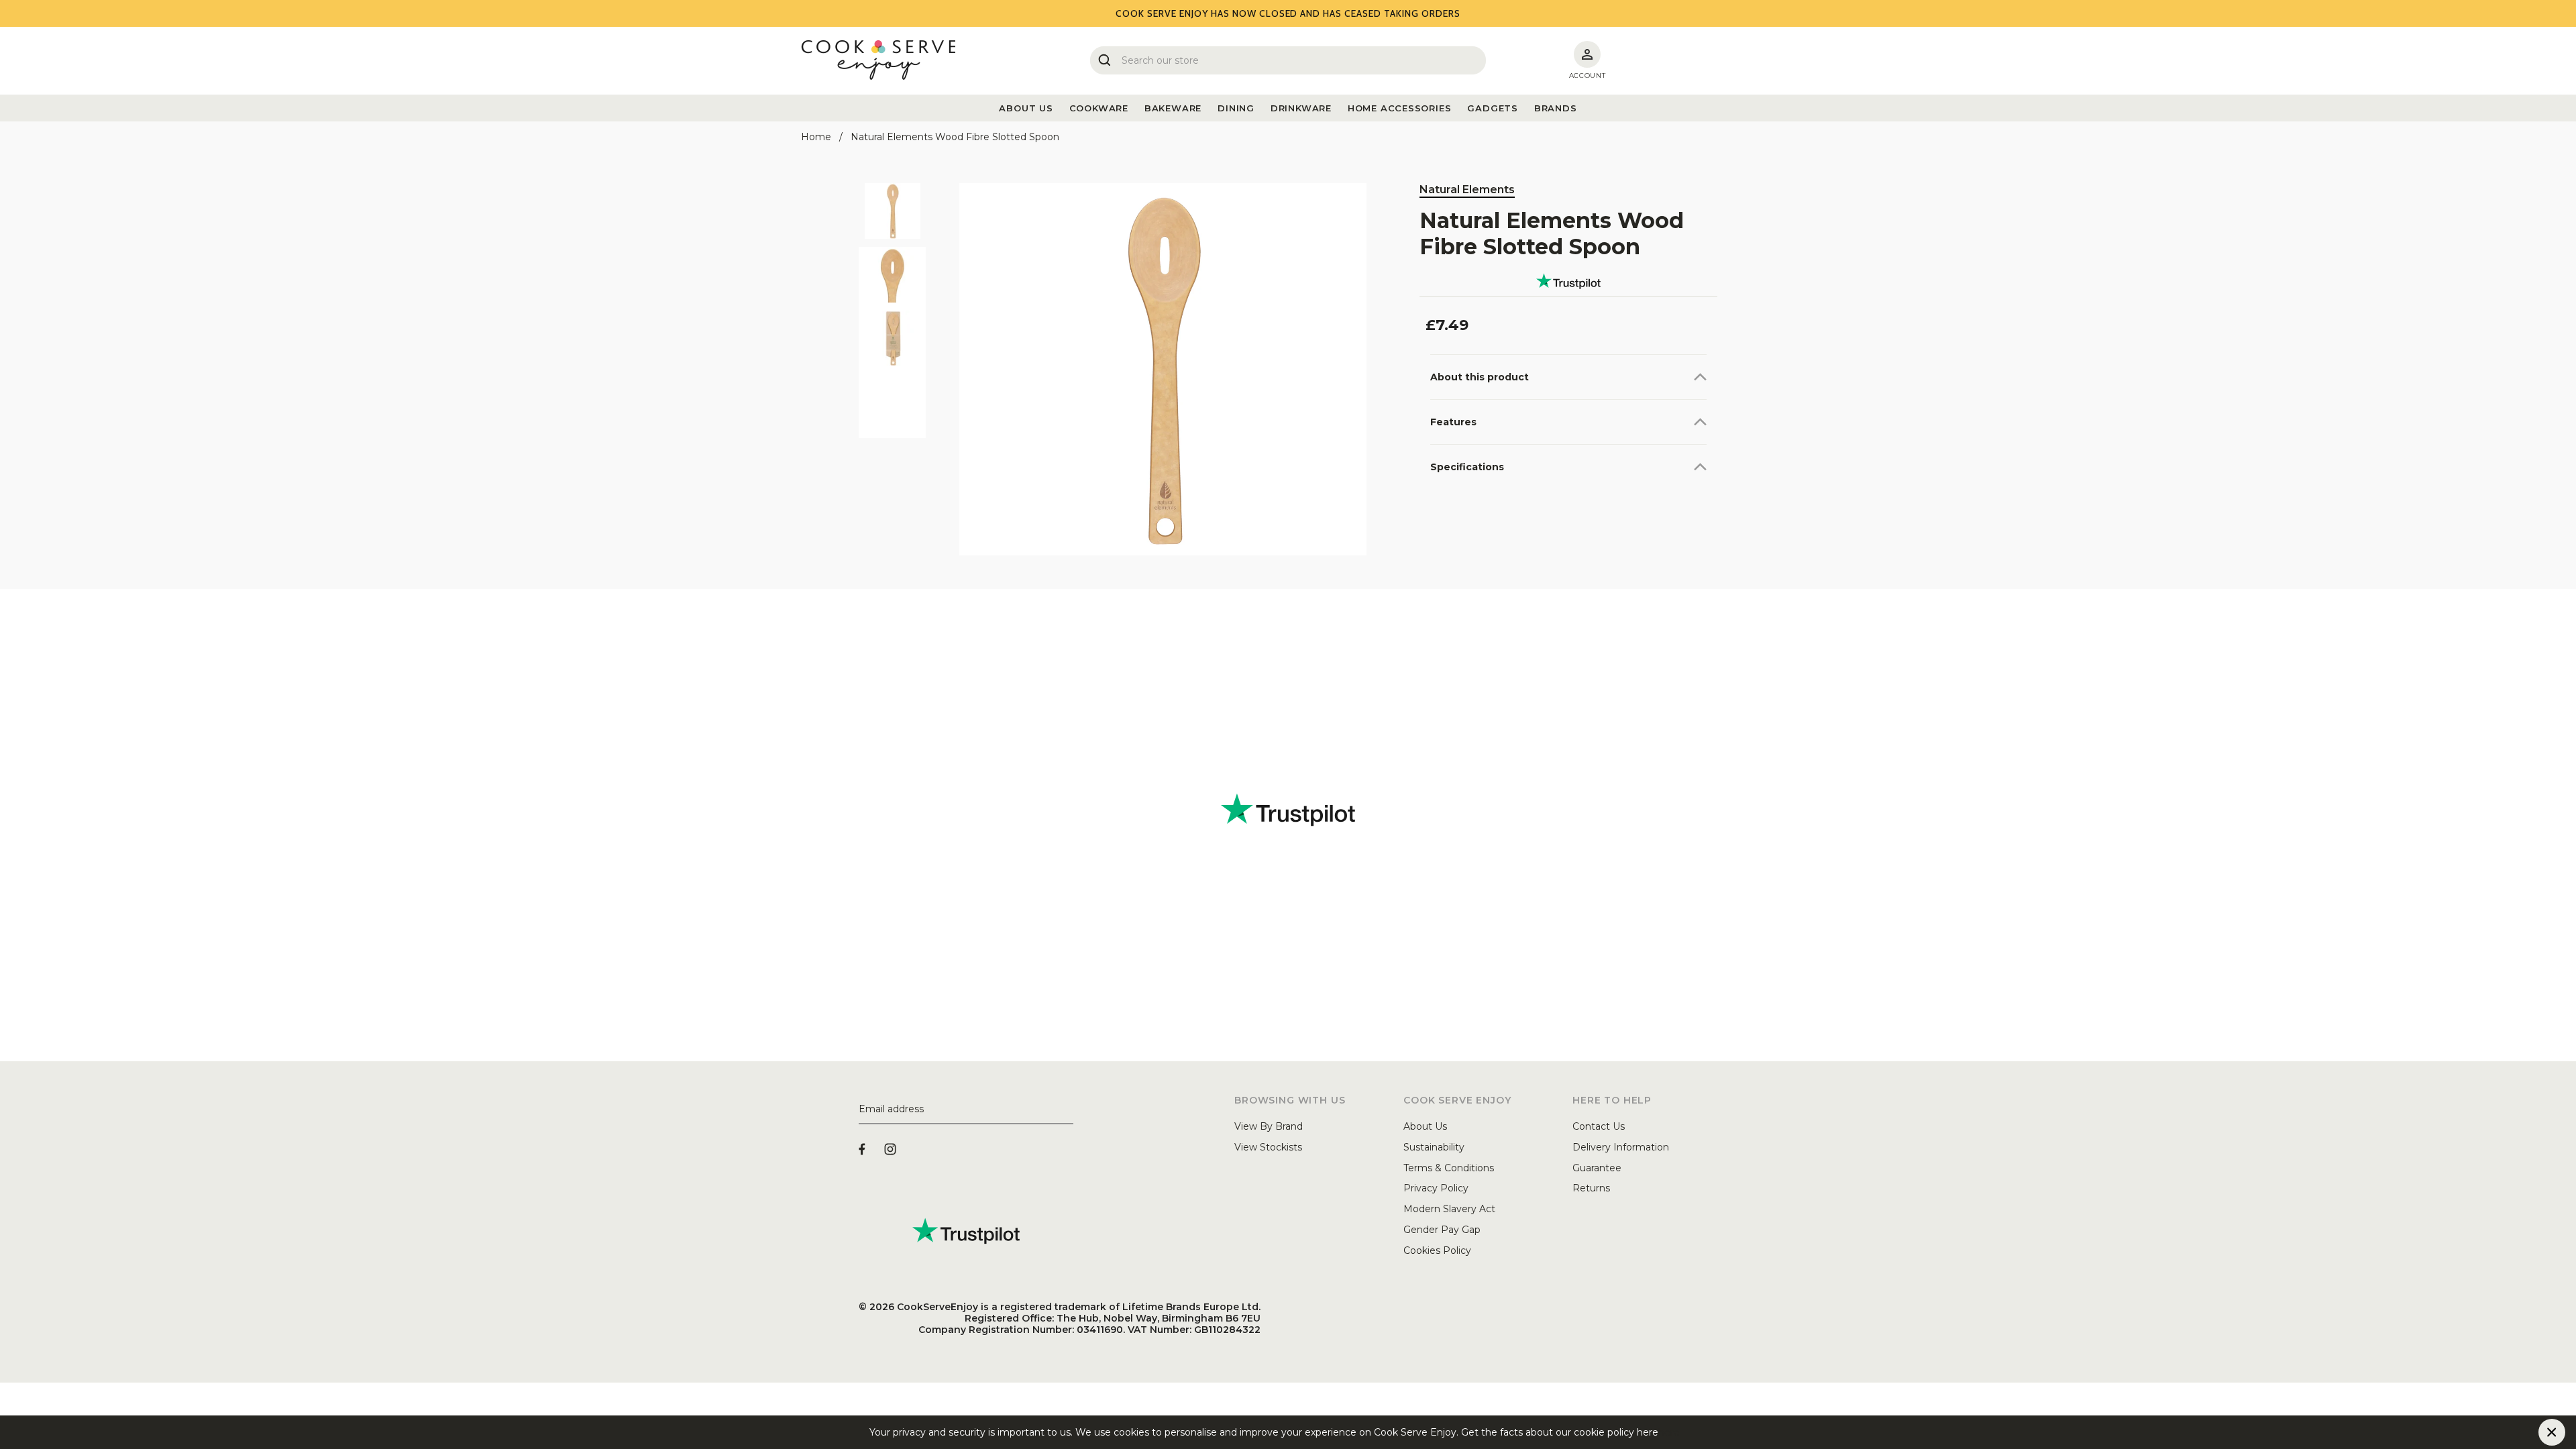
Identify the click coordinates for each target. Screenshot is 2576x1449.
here (1669, 1432)
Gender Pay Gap (1442, 1230)
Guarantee (1597, 1168)
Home (816, 137)
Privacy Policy (1436, 1188)
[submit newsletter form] (1068, 1110)
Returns (1591, 1188)
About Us (1425, 1126)
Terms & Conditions (1449, 1168)
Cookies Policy (1437, 1250)
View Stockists (1268, 1147)
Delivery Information (1621, 1147)
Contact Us (1599, 1126)
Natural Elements (1467, 190)
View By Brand (1269, 1126)
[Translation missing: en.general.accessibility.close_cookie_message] (2552, 1432)
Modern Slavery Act (1449, 1209)
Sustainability (1434, 1147)
